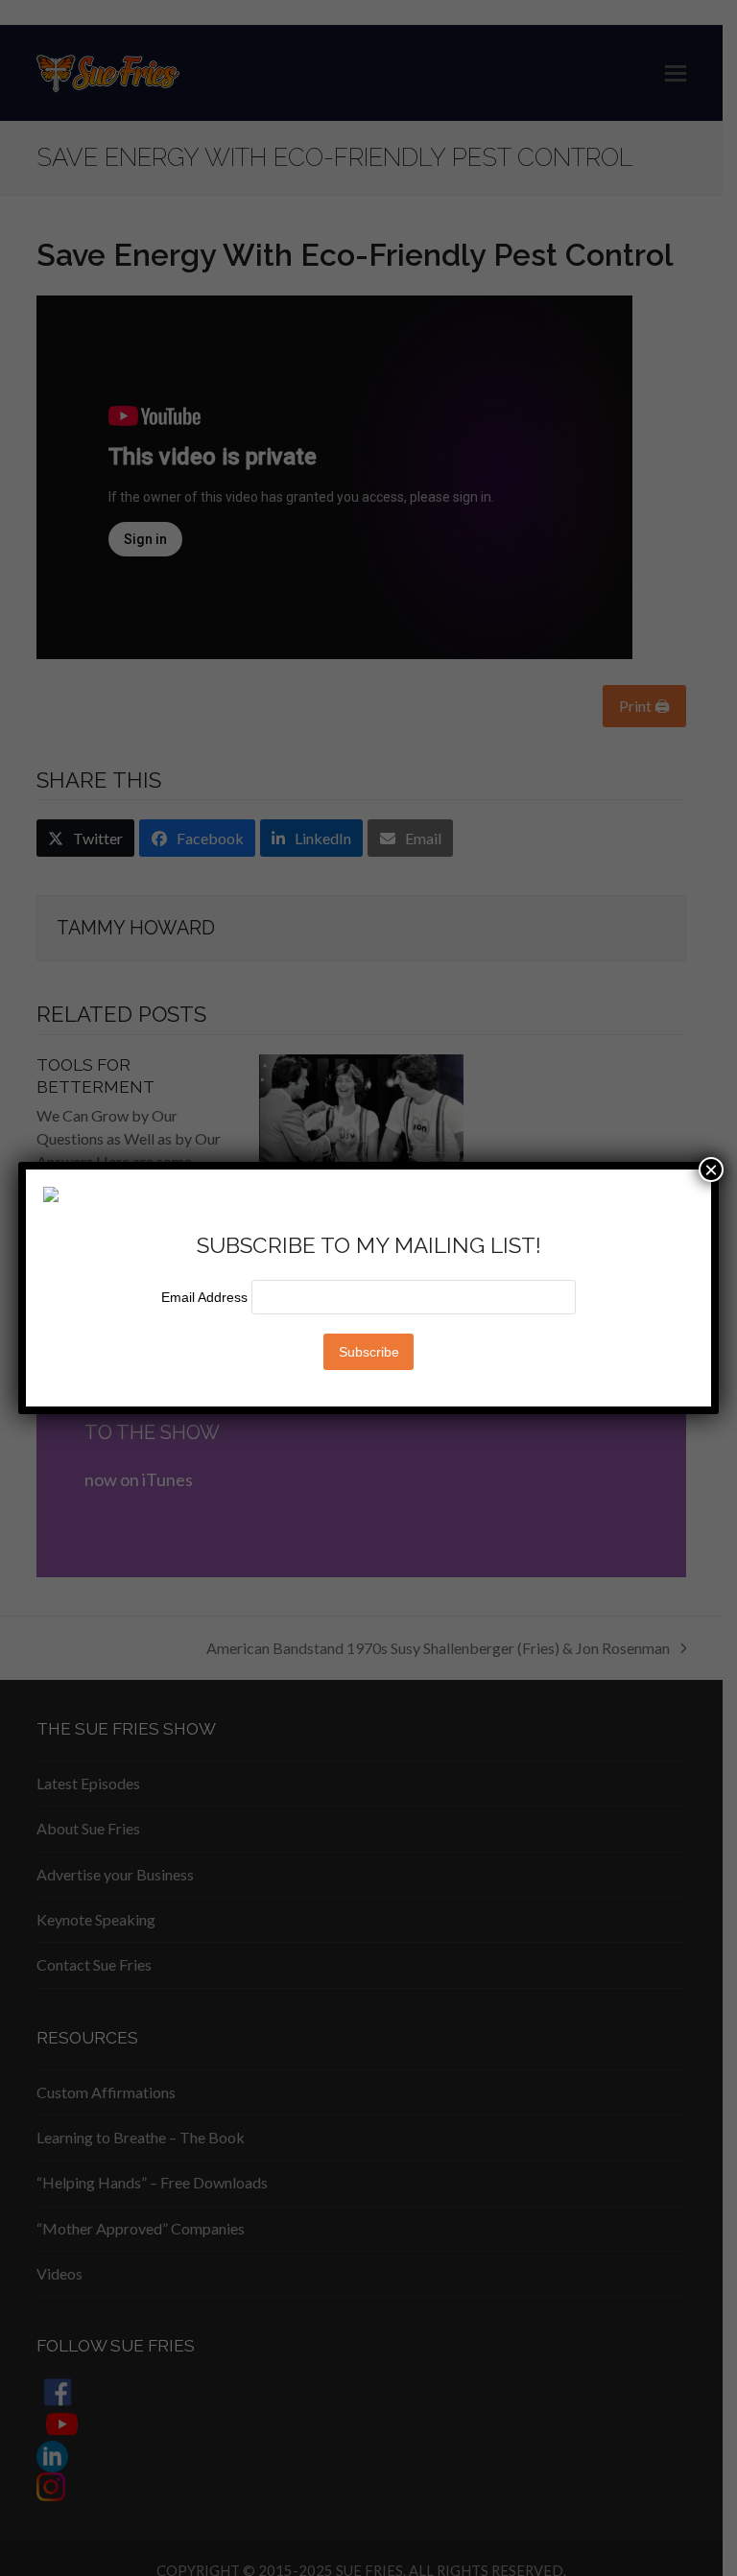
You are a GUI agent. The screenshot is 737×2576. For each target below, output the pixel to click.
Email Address (206, 1297)
